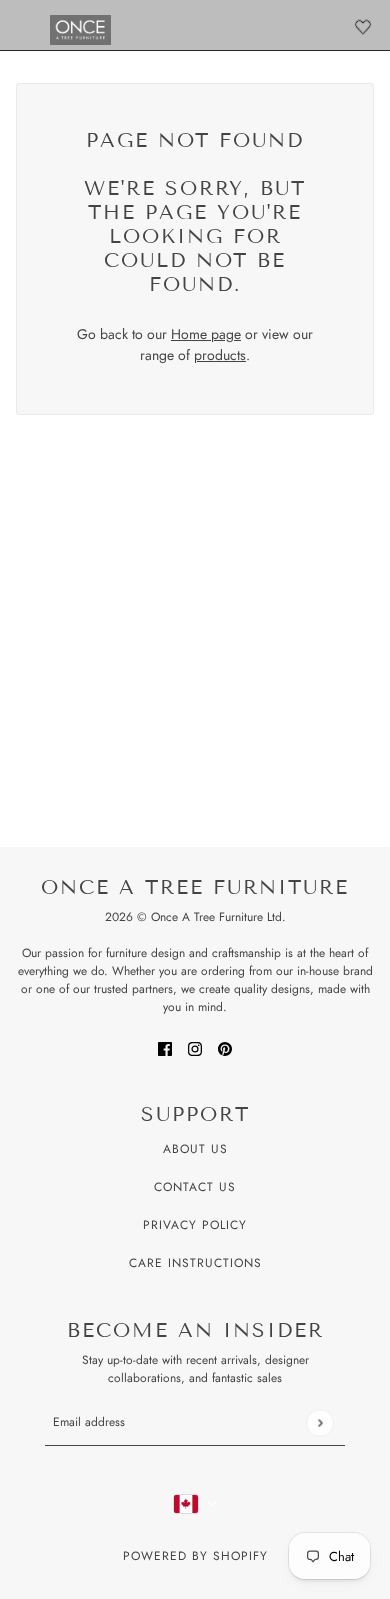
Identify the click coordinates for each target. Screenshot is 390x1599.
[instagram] (195, 1047)
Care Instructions (195, 1263)
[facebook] (165, 1047)
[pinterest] (225, 1047)
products (220, 355)
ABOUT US (195, 1149)
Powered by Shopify (195, 1556)
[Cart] (363, 27)
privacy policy (195, 1225)
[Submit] (319, 1422)
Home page (206, 334)
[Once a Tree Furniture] (80, 30)
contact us (195, 1187)
